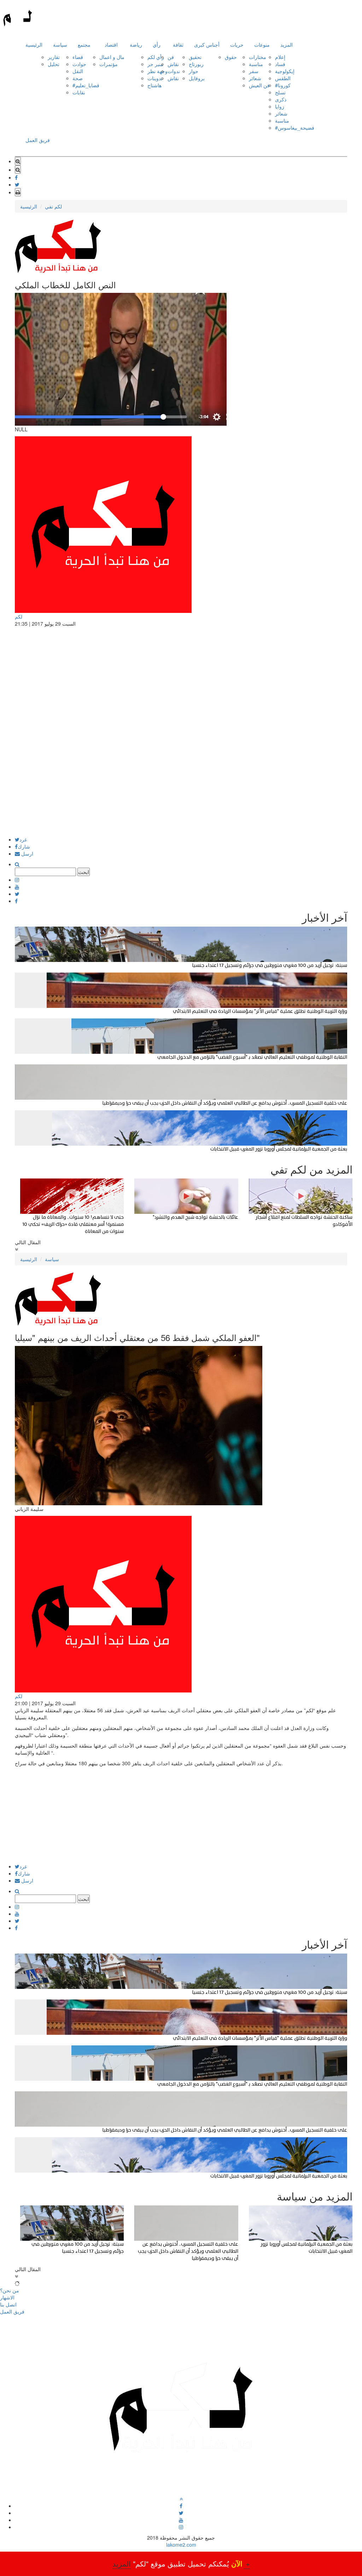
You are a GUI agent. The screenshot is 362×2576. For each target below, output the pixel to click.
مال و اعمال (112, 57)
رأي (157, 45)
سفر (254, 71)
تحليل (54, 64)
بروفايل (197, 78)
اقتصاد (111, 45)
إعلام (280, 57)
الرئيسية (34, 45)
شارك (24, 846)
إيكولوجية (285, 71)
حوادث (79, 64)
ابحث (84, 872)
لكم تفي (53, 206)
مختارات (258, 57)
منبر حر (155, 64)
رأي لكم (156, 57)
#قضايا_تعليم (86, 85)
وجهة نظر (157, 71)
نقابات (79, 92)
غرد (23, 839)
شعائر (255, 78)
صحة (78, 78)
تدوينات (155, 78)
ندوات (174, 71)
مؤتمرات (109, 64)
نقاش (173, 64)
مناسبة (256, 64)
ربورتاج (196, 64)
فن (171, 57)
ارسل (27, 853)
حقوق (231, 57)
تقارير (54, 57)
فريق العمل (38, 140)
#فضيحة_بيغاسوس (295, 128)
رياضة (136, 45)
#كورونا (283, 85)
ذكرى (281, 99)
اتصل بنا (8, 2304)
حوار (194, 71)
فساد (280, 64)
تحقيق (195, 57)
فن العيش (259, 85)
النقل (78, 71)
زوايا (280, 106)
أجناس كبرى (207, 45)
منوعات (262, 45)
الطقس (283, 78)
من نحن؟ (10, 2290)
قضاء (78, 57)
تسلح (280, 92)
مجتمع (84, 45)
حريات (237, 45)
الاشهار (7, 2297)
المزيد (287, 45)
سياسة (60, 45)
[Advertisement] (181, 787)
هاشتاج (154, 85)
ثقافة (178, 45)
